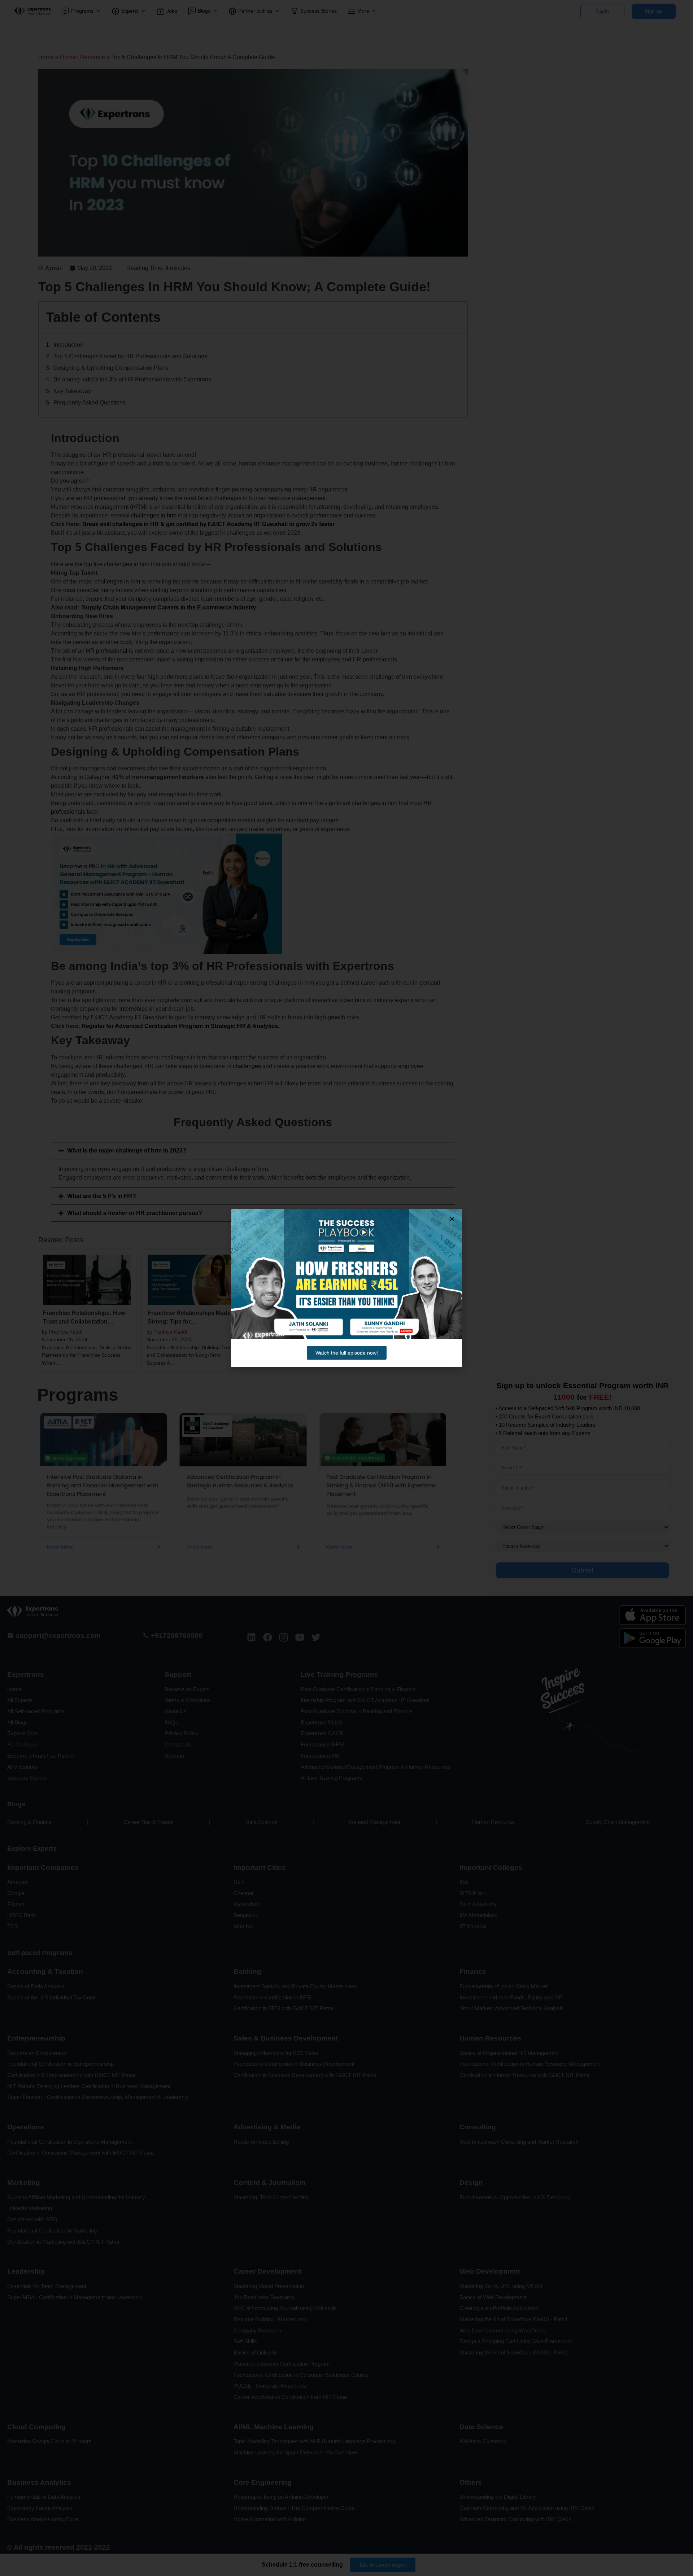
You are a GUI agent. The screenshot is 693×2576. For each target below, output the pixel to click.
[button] (452, 1219)
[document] (346, 1288)
